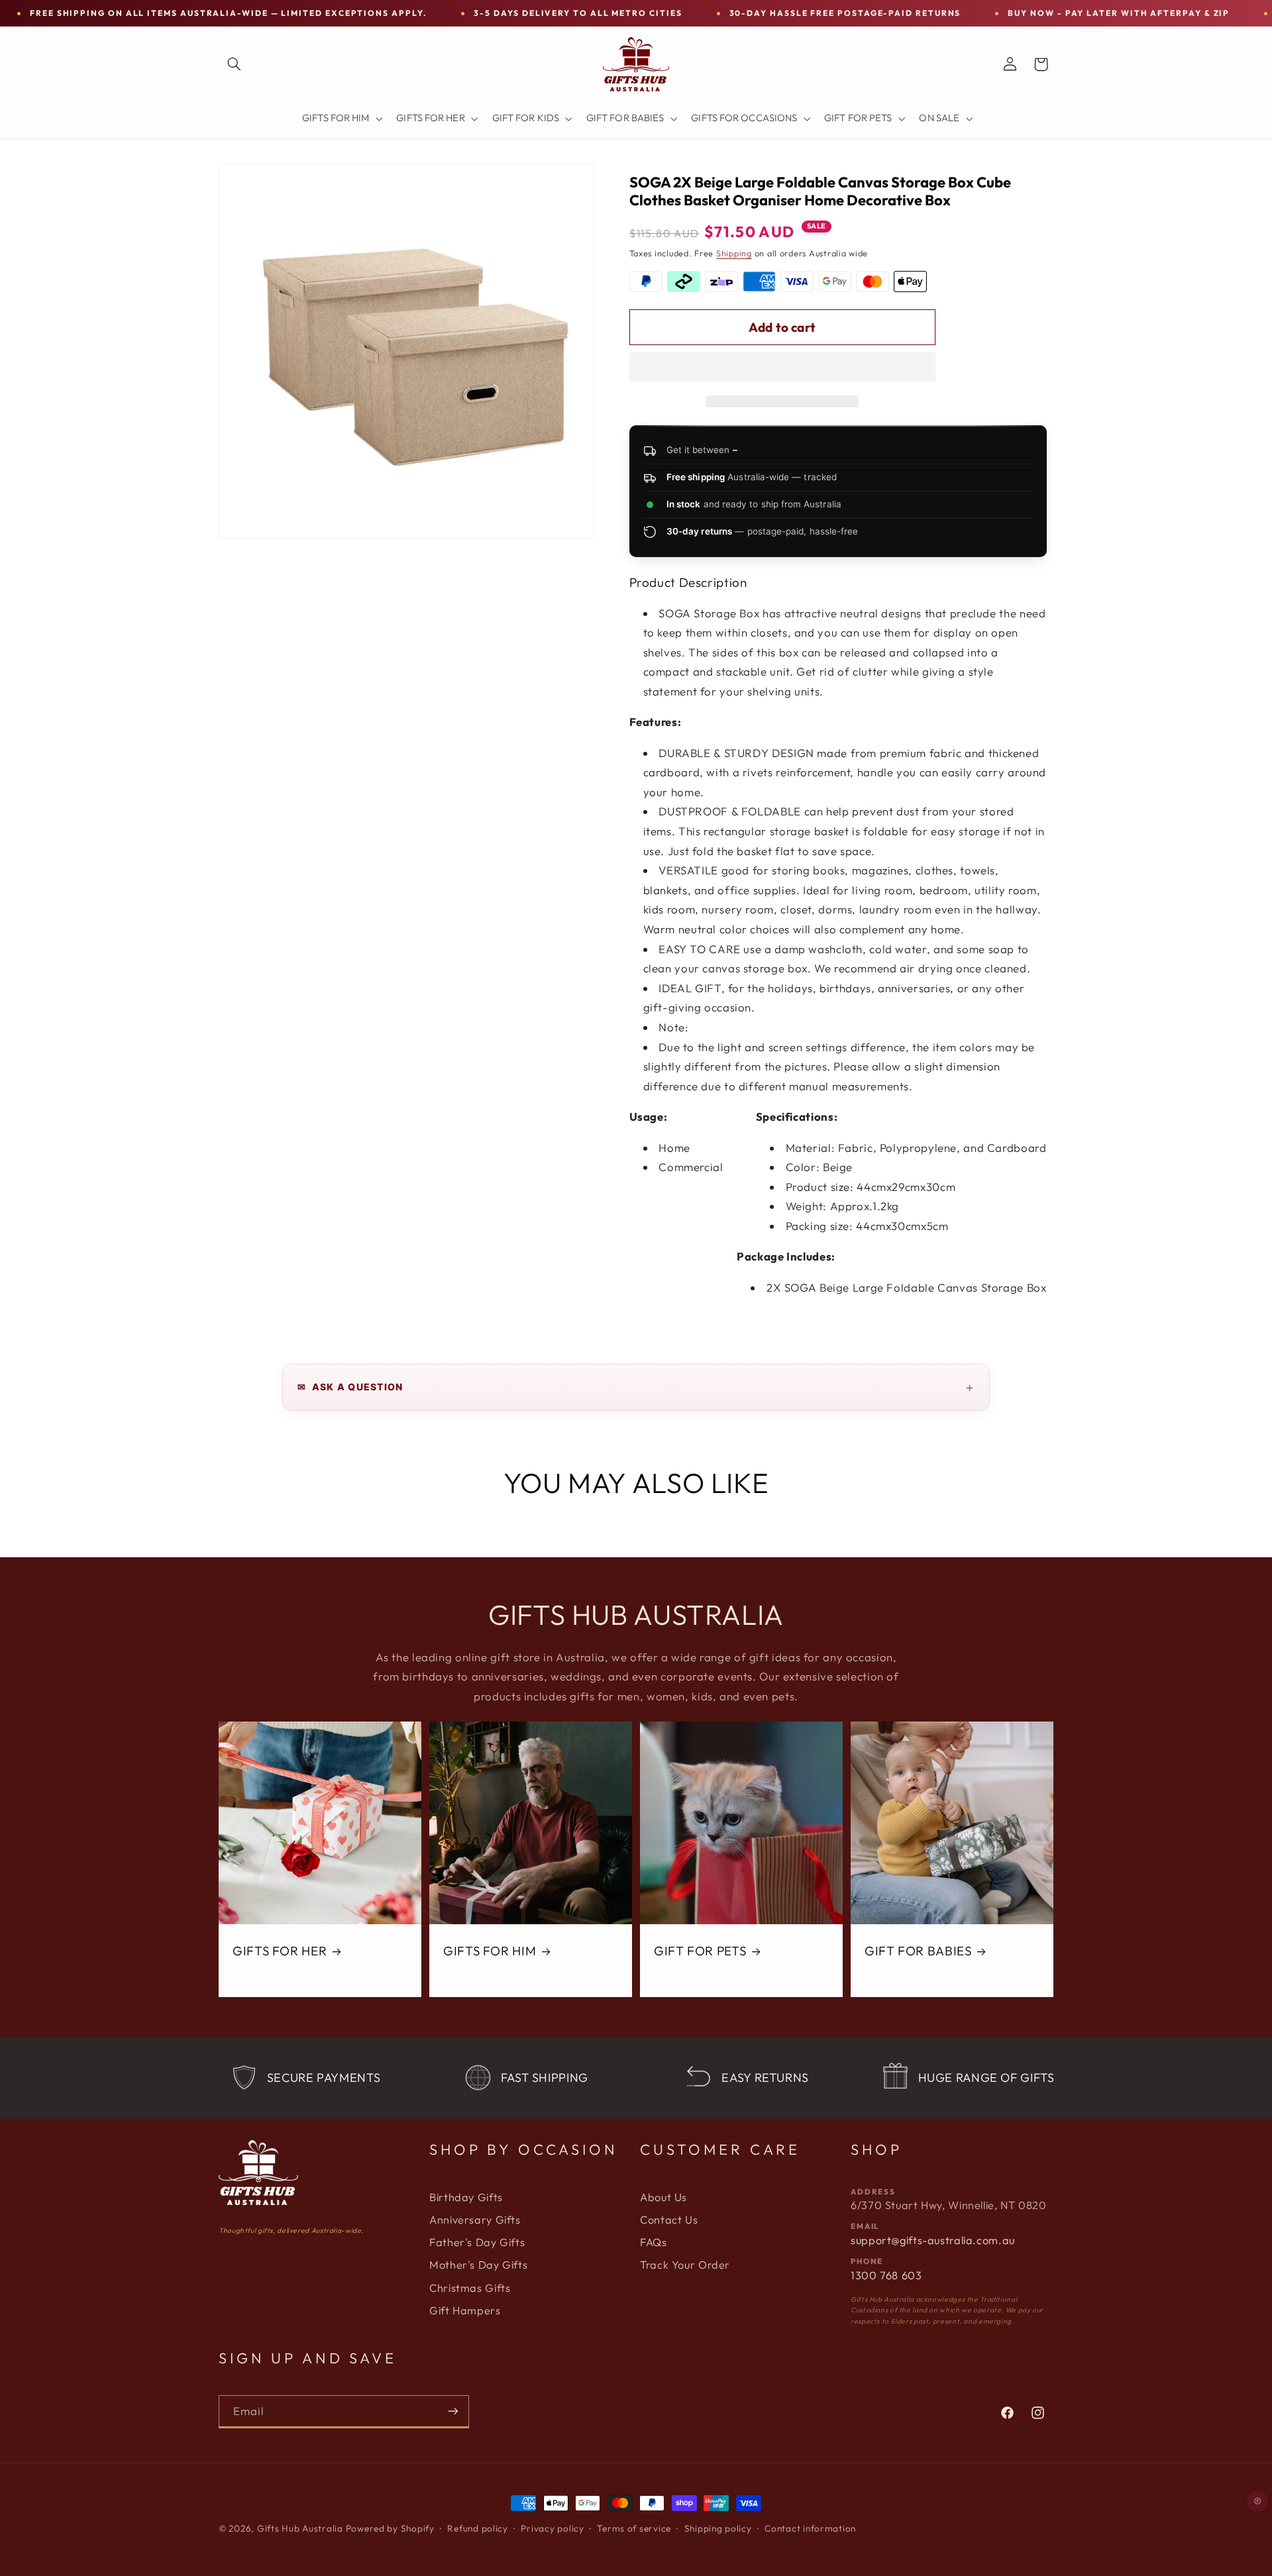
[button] (782, 368)
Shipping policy (718, 2528)
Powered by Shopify (390, 2528)
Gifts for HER (280, 1951)
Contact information (810, 2528)
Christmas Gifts (470, 2288)
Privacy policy (552, 2528)
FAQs (654, 2242)
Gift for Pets (700, 1951)
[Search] (234, 64)
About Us (663, 2197)
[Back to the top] (1258, 2501)
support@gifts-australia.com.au (933, 2240)
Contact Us (669, 2220)
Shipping (734, 253)
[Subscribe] (453, 2411)
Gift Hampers (465, 2310)
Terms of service (634, 2528)
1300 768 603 (886, 2275)
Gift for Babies (918, 1951)
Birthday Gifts (466, 2197)
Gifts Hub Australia (300, 2528)
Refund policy (478, 2528)
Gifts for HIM (490, 1951)
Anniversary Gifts (475, 2220)
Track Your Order (685, 2265)
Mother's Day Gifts (478, 2265)
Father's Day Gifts (477, 2242)
